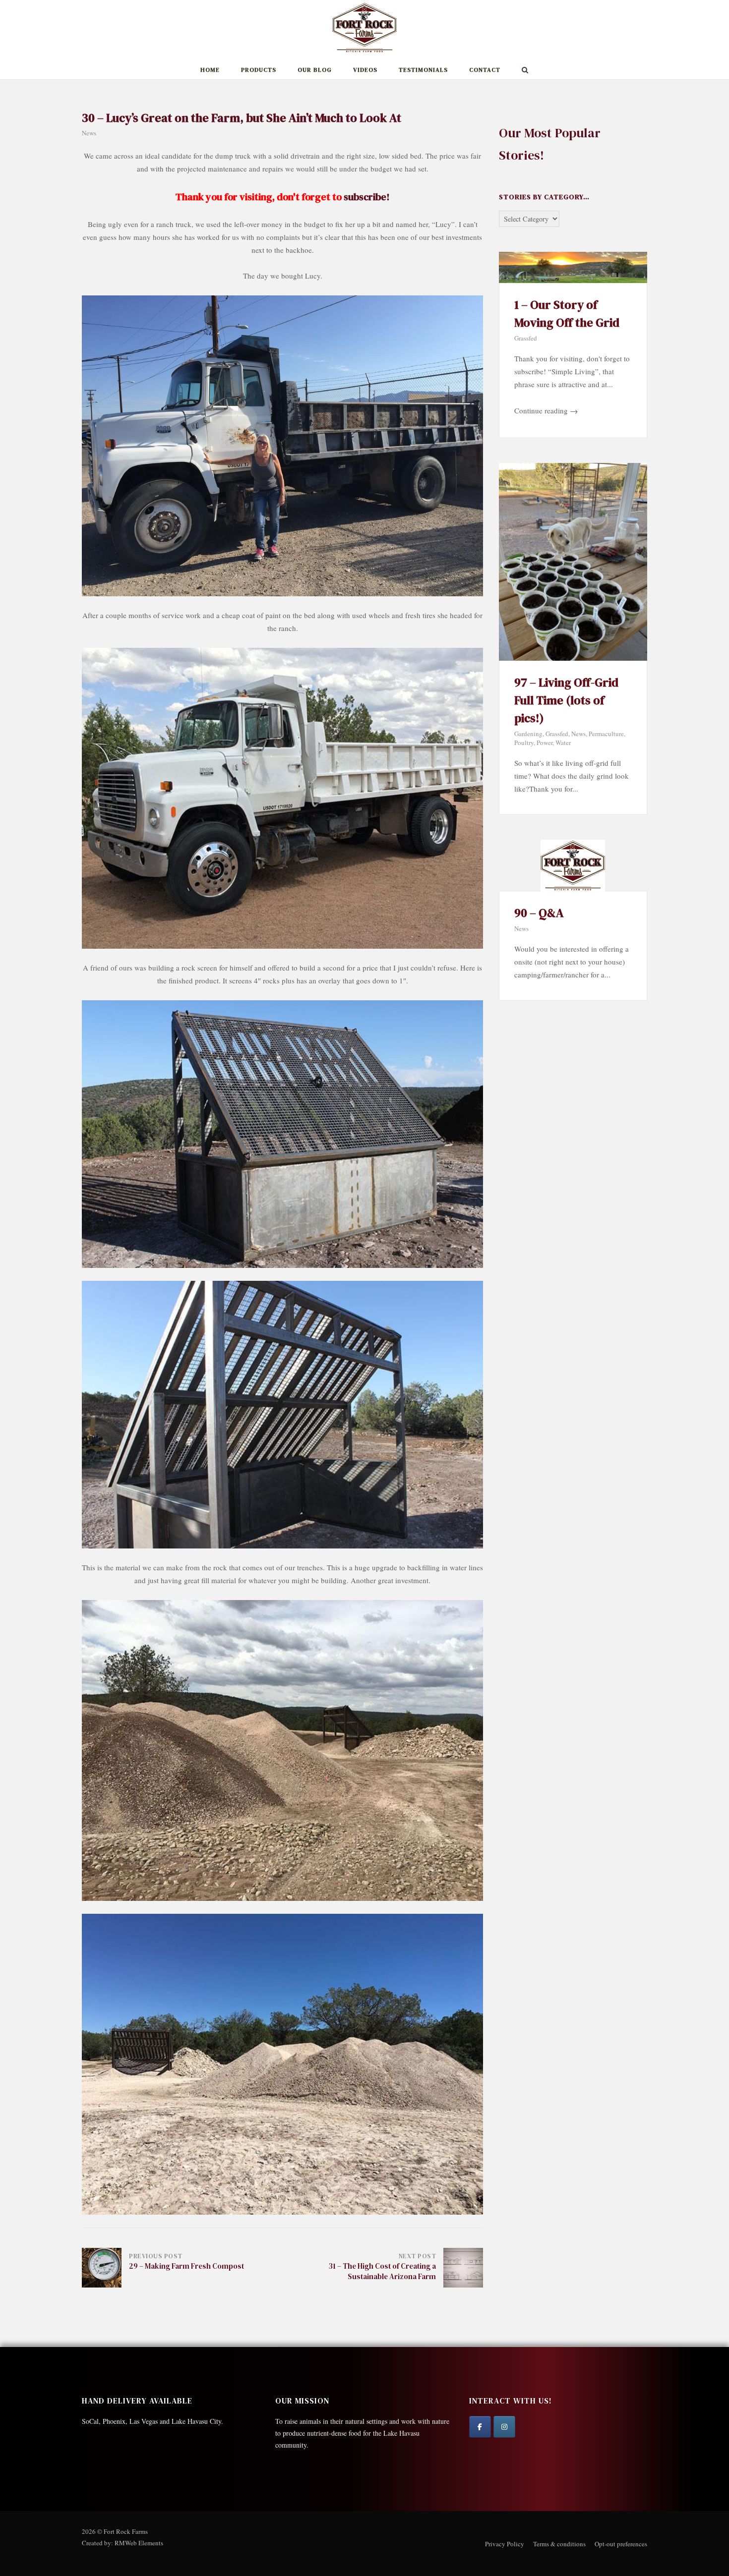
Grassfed (526, 338)
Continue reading (546, 410)
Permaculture (606, 734)
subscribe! (367, 197)
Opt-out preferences (621, 2544)
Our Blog (315, 70)
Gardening (528, 734)
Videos (365, 70)
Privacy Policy (505, 2544)
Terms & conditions (559, 2544)
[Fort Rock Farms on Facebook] (480, 2427)
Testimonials (423, 70)
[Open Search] (525, 71)
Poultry (524, 743)
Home (210, 70)
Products (259, 70)
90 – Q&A (539, 913)
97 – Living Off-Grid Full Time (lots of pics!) (566, 700)
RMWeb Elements (139, 2543)
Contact (485, 70)
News (89, 133)
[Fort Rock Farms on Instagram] (504, 2427)
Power (545, 743)
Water (563, 743)
